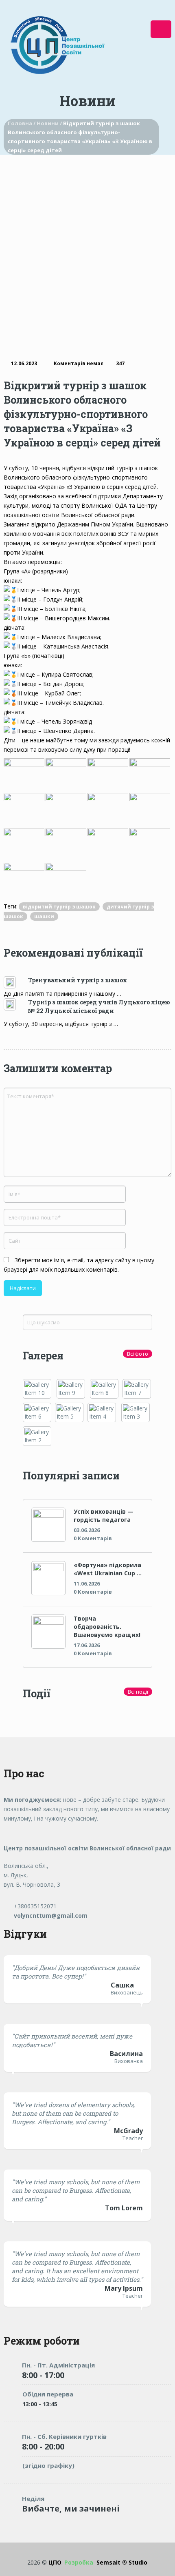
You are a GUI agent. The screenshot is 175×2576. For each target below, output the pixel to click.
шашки (44, 916)
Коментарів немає (79, 363)
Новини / (50, 123)
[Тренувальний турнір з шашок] (16, 982)
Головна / (22, 123)
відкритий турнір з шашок (59, 907)
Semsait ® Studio (106, 2562)
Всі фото (138, 1354)
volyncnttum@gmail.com (50, 1915)
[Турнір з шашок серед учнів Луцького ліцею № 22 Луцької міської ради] (16, 1004)
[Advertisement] (87, 246)
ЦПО (55, 2562)
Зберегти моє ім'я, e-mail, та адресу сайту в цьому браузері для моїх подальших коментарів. (79, 1265)
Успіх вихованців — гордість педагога (104, 1516)
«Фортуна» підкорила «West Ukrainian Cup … (108, 1569)
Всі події (138, 1692)
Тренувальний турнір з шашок (78, 980)
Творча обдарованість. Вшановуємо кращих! (107, 1627)
